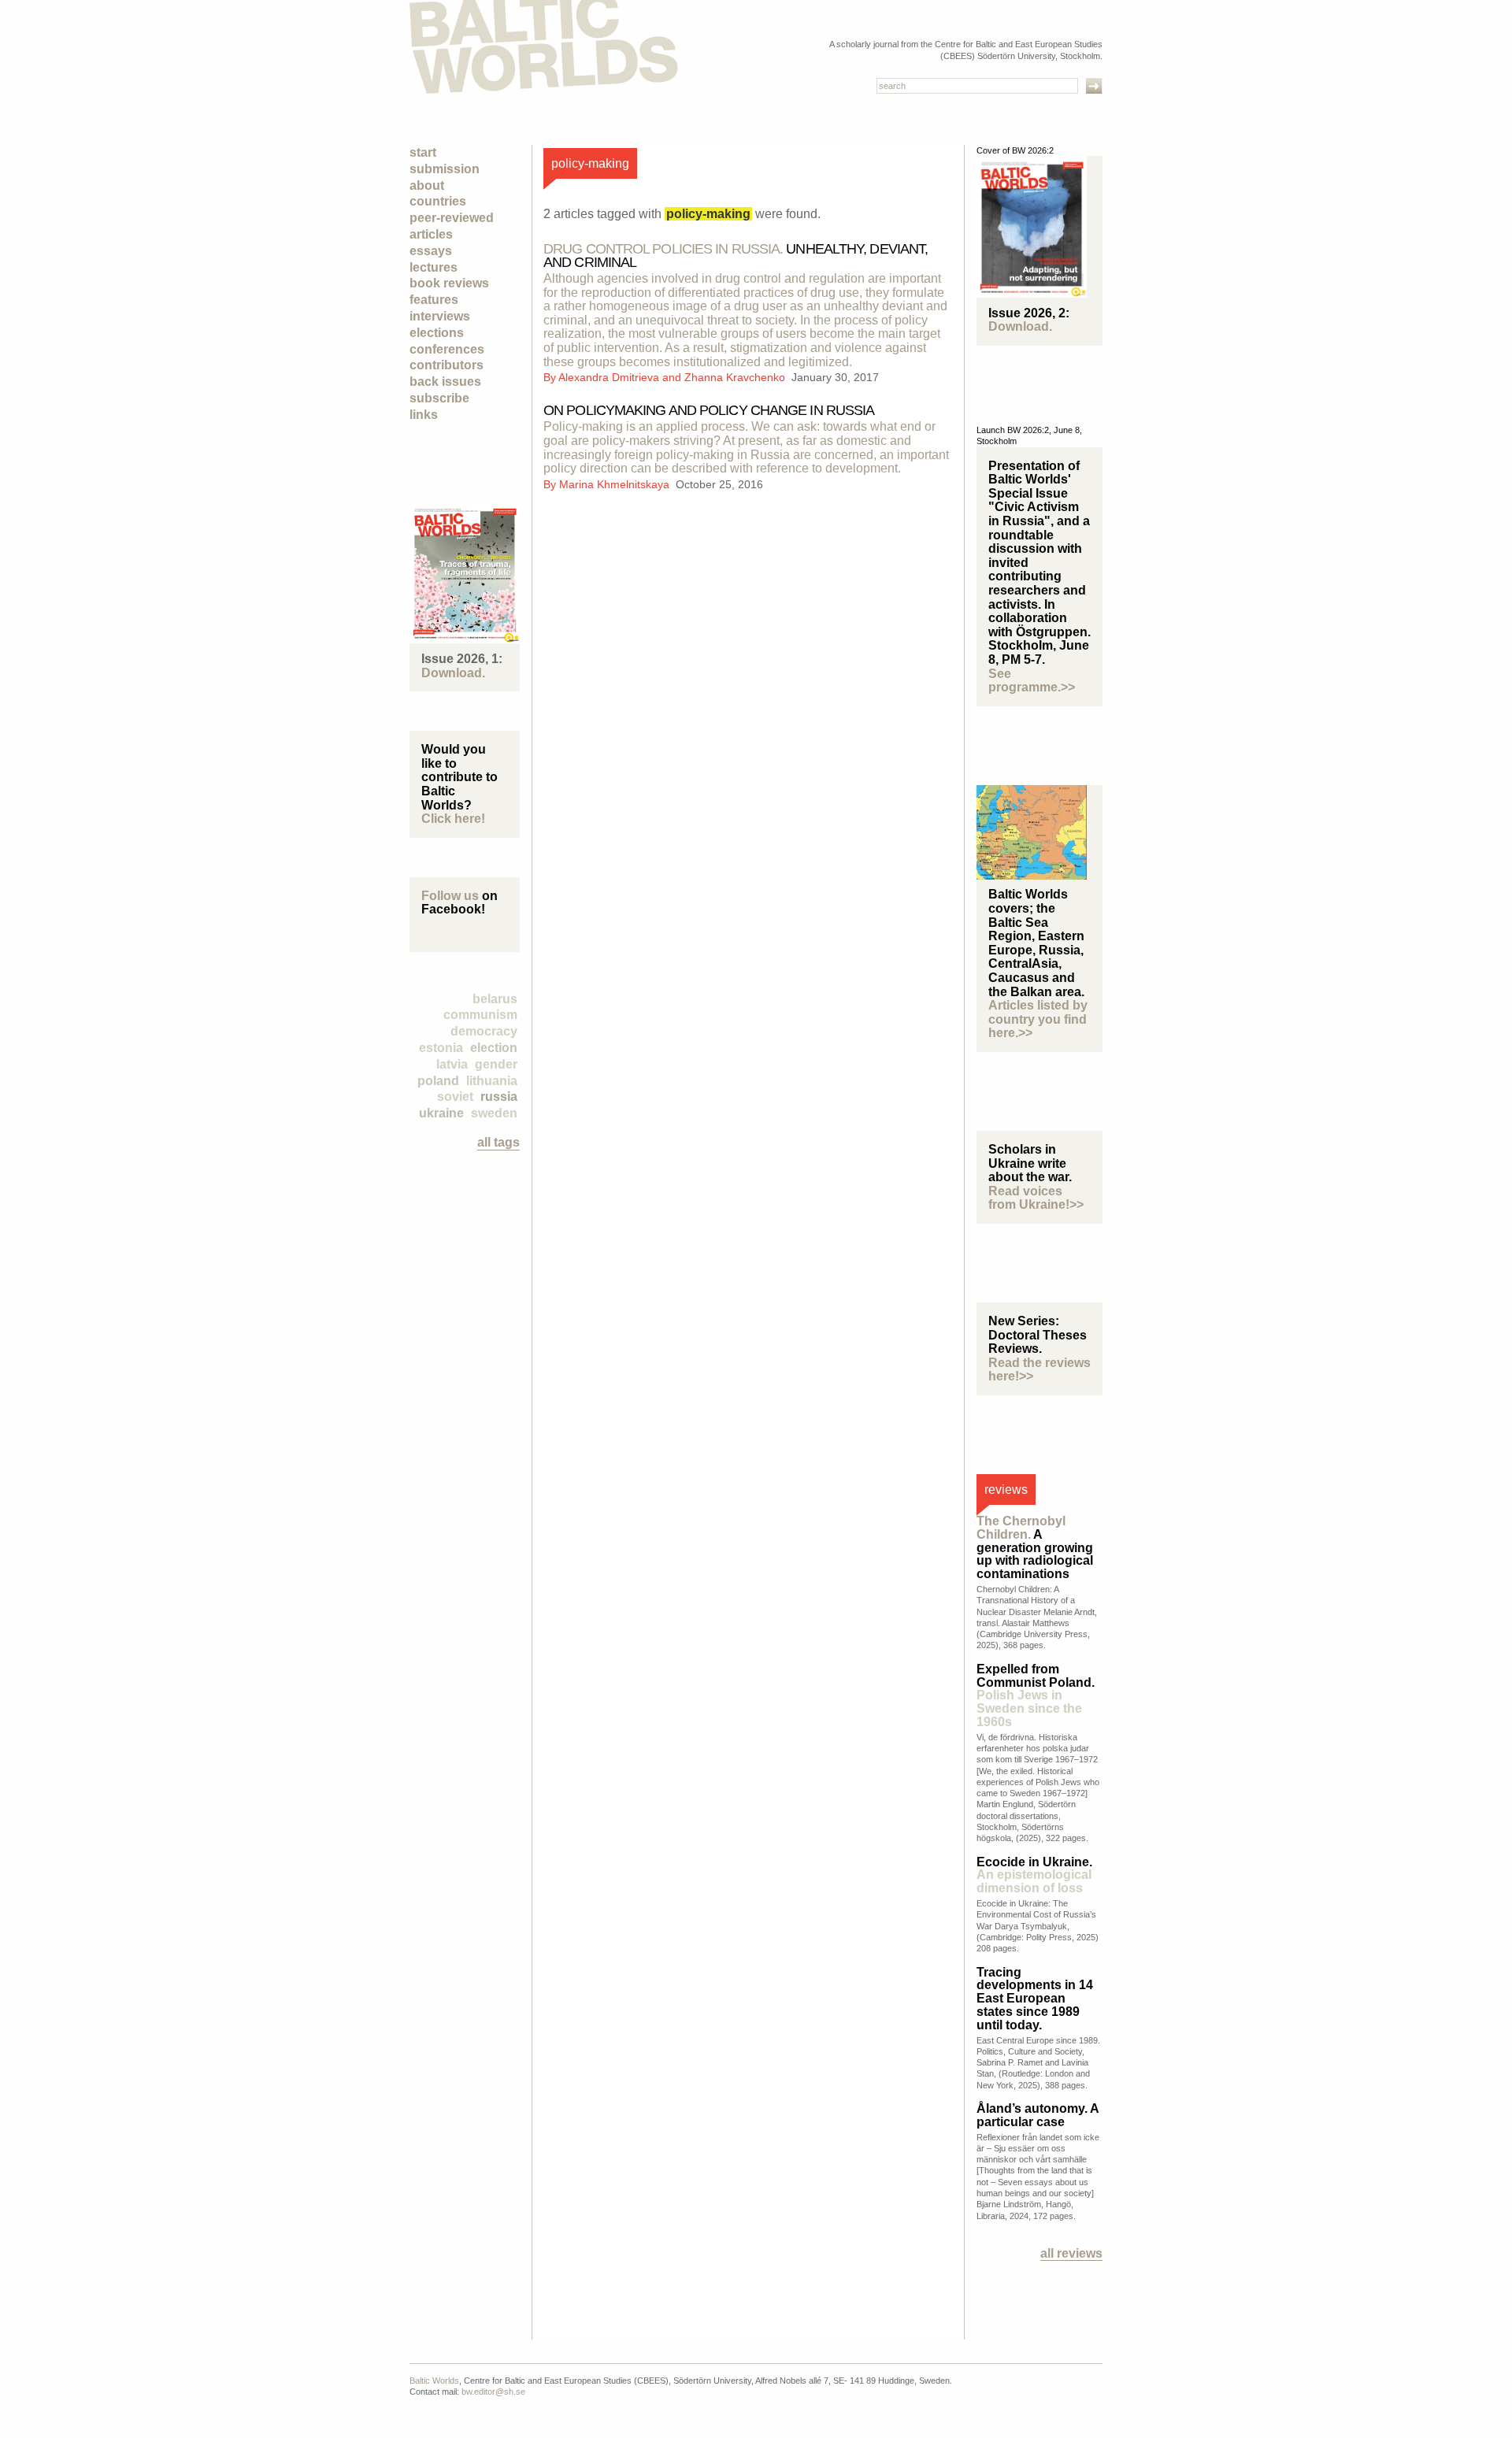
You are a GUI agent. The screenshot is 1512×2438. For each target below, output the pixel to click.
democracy (484, 1031)
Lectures (434, 267)
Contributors (447, 365)
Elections (437, 333)
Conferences (447, 349)
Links (424, 415)
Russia (499, 1097)
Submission (445, 169)
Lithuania (492, 1081)
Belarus (495, 999)
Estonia (441, 1048)
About (427, 185)
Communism (480, 1015)
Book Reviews (449, 283)
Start (423, 152)
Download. (453, 673)
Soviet (455, 1097)
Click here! (453, 819)
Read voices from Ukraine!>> (1036, 1198)
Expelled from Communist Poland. (1036, 1695)
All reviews (1071, 2253)
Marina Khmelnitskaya (616, 484)
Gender (496, 1064)
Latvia (452, 1064)
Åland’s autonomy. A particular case (1038, 2115)
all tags (498, 1142)
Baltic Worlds (434, 2381)
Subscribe (439, 398)
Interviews (440, 316)
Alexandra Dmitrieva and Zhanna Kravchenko (673, 377)
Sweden (494, 1113)
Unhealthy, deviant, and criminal (736, 256)
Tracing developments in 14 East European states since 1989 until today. (1035, 1999)
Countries (438, 201)
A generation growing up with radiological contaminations (1035, 1547)
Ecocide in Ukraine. (1034, 1875)
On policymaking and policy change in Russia (709, 410)
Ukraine (441, 1113)
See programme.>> (1032, 681)
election (494, 1048)
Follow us (450, 896)
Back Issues (445, 382)
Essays (431, 251)
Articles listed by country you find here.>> (1038, 1019)
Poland (438, 1081)
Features (434, 300)
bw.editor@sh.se (493, 2392)
